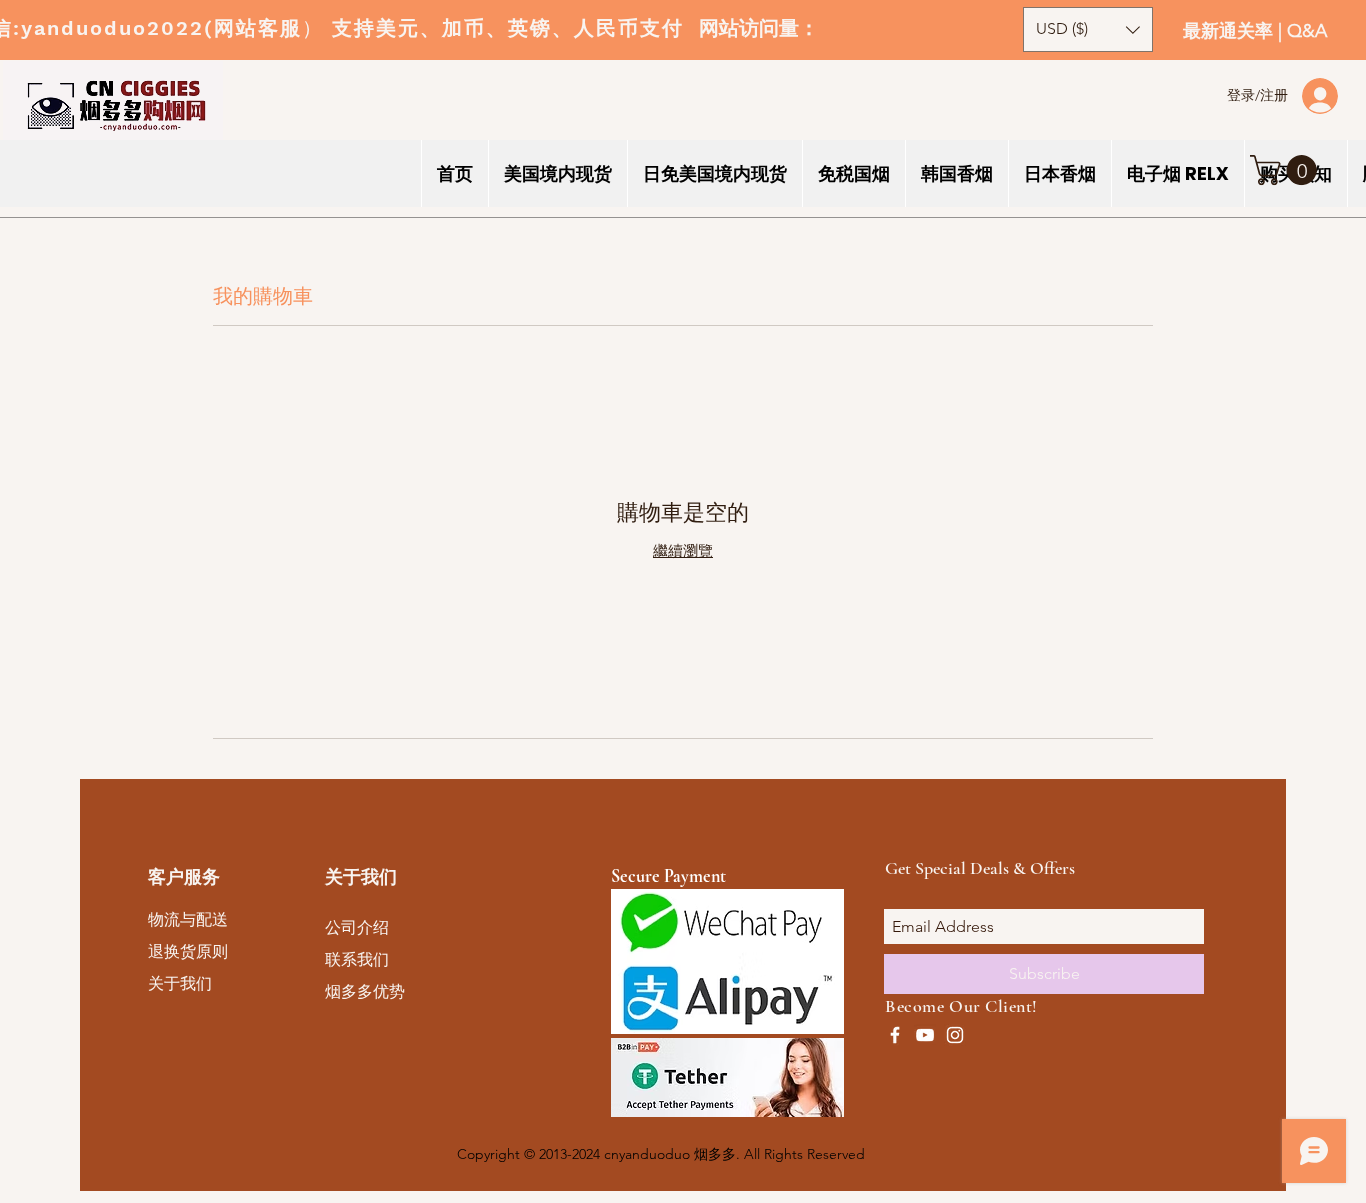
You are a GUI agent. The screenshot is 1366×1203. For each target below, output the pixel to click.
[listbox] (1088, 29)
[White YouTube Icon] (925, 1035)
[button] (1287, 170)
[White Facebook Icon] (895, 1035)
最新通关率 (1230, 31)
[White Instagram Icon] (955, 1035)
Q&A (1307, 31)
